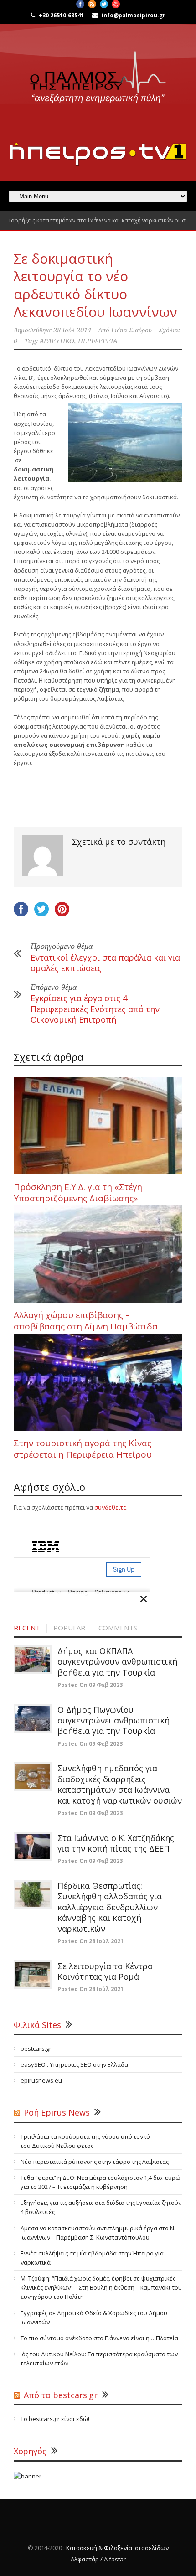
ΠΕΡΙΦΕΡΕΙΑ (98, 341)
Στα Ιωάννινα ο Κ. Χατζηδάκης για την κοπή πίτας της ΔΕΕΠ (116, 1843)
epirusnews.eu (41, 2080)
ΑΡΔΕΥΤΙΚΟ (57, 341)
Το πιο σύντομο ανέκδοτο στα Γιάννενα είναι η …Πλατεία (99, 2338)
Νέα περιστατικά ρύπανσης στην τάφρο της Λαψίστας (95, 2162)
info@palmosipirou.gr (134, 15)
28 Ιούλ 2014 (72, 330)
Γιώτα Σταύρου (132, 330)
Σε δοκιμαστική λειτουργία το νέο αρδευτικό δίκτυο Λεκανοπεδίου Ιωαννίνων (95, 285)
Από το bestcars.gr (61, 2395)
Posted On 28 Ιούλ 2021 (90, 1941)
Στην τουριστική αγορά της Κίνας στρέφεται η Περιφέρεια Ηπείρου (83, 1449)
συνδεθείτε (110, 1507)
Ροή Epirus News (57, 2112)
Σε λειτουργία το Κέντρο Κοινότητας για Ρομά (105, 1971)
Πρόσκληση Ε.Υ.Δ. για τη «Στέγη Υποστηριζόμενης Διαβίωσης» (78, 1192)
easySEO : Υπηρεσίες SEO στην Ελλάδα (74, 2064)
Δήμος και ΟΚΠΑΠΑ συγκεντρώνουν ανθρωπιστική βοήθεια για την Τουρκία (117, 1662)
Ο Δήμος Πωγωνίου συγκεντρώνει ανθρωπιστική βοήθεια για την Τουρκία (113, 1720)
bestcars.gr (36, 2048)
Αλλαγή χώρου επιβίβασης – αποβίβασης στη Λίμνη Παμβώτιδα (86, 1321)
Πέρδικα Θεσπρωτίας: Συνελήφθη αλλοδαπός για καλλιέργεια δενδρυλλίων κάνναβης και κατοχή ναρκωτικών (110, 1907)
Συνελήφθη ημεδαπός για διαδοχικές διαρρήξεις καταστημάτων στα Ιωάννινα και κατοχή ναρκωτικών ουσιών (120, 1784)
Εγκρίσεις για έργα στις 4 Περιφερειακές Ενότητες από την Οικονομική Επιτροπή (95, 1009)
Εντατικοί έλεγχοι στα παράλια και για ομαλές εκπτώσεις (105, 963)
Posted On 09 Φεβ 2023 (90, 1685)
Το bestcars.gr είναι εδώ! (55, 2419)
